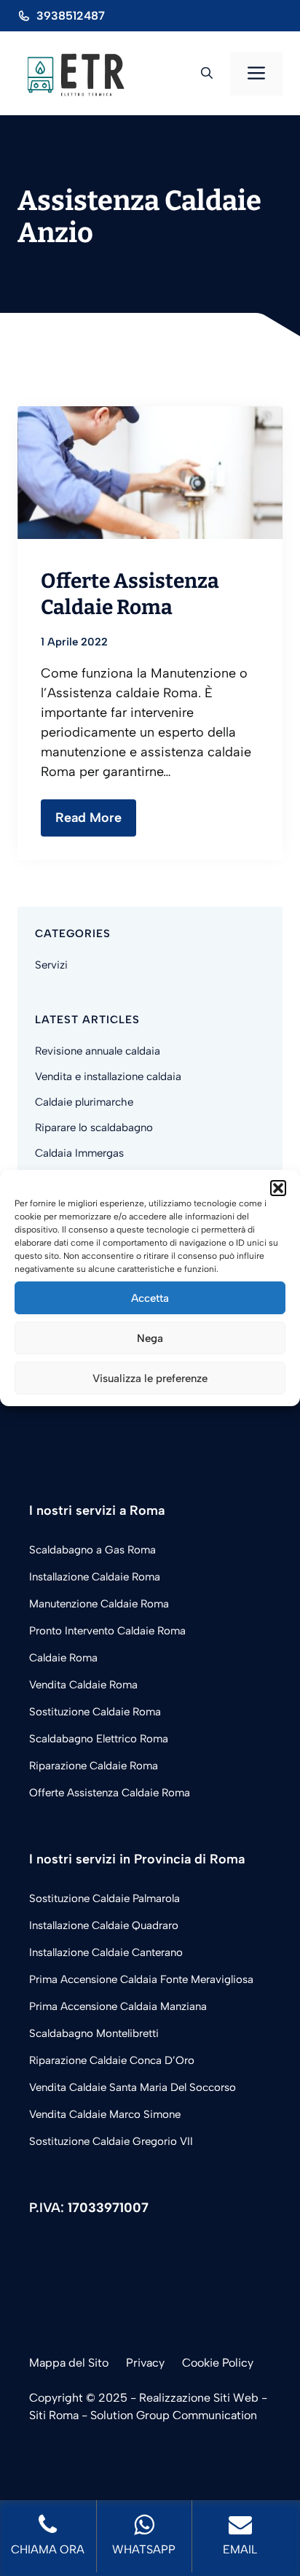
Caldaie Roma (63, 1658)
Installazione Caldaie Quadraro (104, 1925)
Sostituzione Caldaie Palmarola (104, 1898)
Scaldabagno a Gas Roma (92, 1550)
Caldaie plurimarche (84, 1102)
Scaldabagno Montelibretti (94, 2033)
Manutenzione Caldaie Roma (99, 1604)
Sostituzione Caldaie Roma (95, 1712)
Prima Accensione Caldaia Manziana (118, 2006)
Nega (150, 1338)
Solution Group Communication (174, 2415)
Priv (136, 2363)
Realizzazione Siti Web (199, 2398)
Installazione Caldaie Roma (95, 1577)
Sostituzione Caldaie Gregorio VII (111, 2141)
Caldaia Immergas (79, 1153)
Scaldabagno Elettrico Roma (99, 1739)
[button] (278, 1188)
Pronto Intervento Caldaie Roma (107, 1631)
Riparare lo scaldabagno (94, 1128)
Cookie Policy (218, 2363)
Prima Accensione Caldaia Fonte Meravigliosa (141, 1979)
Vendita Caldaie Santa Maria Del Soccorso (133, 2087)
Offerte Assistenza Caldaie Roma (110, 1793)
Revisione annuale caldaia (98, 1051)
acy (155, 2363)
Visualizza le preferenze (150, 1378)
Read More (88, 818)
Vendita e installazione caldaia (108, 1076)
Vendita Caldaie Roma (83, 1685)
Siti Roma (54, 2415)
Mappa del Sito (69, 2363)
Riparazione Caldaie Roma (94, 1766)
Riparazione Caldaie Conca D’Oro (112, 2060)
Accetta (150, 1298)
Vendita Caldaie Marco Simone (105, 2114)
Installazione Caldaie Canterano (106, 1952)
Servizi (51, 965)
